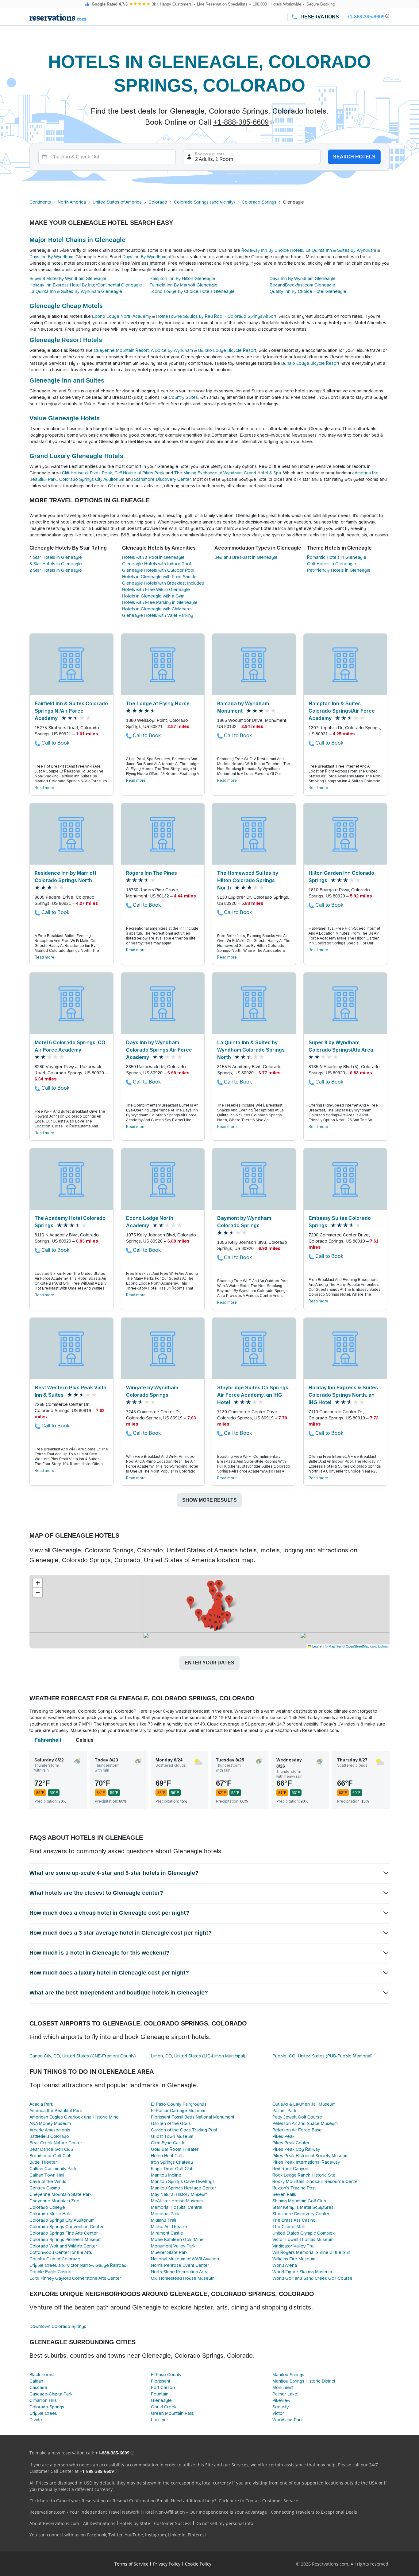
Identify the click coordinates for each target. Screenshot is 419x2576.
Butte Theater (43, 2162)
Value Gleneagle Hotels (65, 418)
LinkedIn (177, 2535)
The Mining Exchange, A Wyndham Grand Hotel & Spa (228, 473)
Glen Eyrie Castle (168, 2143)
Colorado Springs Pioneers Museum (65, 2239)
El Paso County (166, 2375)
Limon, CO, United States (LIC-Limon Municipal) (198, 2056)
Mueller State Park (169, 2252)
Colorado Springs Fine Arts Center (64, 2233)
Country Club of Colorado (55, 2259)
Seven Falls (284, 2194)
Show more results (209, 1500)
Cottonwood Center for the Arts (61, 2252)
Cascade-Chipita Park (51, 2394)
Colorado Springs (259, 202)
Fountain (160, 2394)
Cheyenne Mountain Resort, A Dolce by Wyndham (143, 350)
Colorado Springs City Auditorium (92, 479)
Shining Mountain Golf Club (299, 2201)
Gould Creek (164, 2407)
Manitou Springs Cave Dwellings (183, 2181)
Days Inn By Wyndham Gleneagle (303, 278)
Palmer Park (284, 2111)
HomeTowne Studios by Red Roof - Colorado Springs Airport (216, 316)
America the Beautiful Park (56, 2111)
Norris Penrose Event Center (180, 2265)
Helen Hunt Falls (167, 2156)
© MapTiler (333, 1646)
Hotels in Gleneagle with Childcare (156, 609)
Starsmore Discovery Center (162, 479)
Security (281, 2407)
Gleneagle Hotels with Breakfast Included (163, 583)
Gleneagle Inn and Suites (67, 380)
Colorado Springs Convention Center (67, 2227)
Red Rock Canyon (290, 2169)
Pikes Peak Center (291, 2143)
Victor (278, 2413)
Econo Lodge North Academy (121, 316)
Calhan (36, 2381)
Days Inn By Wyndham (51, 257)
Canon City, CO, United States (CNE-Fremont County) (83, 2056)
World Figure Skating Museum (302, 2272)
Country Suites (183, 397)
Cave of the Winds (48, 2181)
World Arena (285, 2265)
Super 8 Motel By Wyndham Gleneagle (68, 278)
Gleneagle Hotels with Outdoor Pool (158, 570)
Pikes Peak (283, 2136)
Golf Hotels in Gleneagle (332, 564)
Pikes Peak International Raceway (306, 2162)
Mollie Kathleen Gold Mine (177, 2239)
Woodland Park (288, 2420)
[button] (213, 1593)
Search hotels (354, 157)
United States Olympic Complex (304, 2233)
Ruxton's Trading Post (294, 2188)
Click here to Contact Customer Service (258, 2501)
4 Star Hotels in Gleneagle (56, 557)
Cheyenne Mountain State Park (61, 2194)
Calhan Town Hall (47, 2175)
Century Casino (45, 2188)
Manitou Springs (288, 2375)
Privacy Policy (167, 2564)
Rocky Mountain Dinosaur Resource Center (316, 2181)
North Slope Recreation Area (180, 2272)
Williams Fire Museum (294, 2259)
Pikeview (281, 2400)
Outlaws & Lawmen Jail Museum (304, 2104)
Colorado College (47, 2207)
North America (72, 202)
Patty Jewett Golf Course (297, 2117)
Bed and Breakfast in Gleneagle (246, 557)
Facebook (97, 2535)
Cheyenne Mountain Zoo (54, 2201)
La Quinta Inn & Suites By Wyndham (341, 250)
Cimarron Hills (43, 2400)
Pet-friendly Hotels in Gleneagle (339, 570)
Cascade (38, 2387)
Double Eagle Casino (50, 2272)
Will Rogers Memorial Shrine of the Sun (311, 2252)
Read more (44, 788)
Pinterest (197, 2535)
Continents (40, 202)
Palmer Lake (285, 2394)
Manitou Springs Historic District (304, 2381)
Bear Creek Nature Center (56, 2143)
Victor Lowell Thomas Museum (303, 2239)
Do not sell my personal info (224, 2523)
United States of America (117, 202)
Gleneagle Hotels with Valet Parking (158, 615)
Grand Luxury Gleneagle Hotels (76, 456)
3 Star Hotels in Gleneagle (56, 564)
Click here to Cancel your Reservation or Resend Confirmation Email (99, 2501)
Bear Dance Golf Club (51, 2149)
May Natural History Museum (179, 2194)
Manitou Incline (166, 2175)
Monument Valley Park (173, 2246)
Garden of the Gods (171, 2123)
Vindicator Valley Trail (294, 2246)
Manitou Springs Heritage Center (184, 2188)
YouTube (134, 2535)
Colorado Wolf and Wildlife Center (63, 2246)
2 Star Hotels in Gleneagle (56, 570)
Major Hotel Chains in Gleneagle (77, 240)
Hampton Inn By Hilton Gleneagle (182, 278)
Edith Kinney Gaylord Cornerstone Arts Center (75, 2278)
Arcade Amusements (50, 2130)
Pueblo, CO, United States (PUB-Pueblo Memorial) (323, 2056)
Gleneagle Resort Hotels (66, 340)
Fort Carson (163, 2387)
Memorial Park (165, 2214)
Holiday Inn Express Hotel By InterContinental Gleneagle (86, 285)
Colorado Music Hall (50, 2214)
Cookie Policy (198, 2564)
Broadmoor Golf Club (50, 2156)
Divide (36, 2420)
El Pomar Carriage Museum (178, 2111)
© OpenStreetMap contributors (365, 1646)
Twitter (115, 2535)
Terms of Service (131, 2564)
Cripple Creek (43, 2413)
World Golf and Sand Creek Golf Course (312, 2278)
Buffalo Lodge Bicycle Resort (227, 350)
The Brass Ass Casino (294, 2220)
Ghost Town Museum (172, 2136)
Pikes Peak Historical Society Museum (310, 2156)
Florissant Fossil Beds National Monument (193, 2117)
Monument (283, 2387)
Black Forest (42, 2375)
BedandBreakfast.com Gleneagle (302, 285)
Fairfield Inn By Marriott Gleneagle (183, 285)
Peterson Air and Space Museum (305, 2123)
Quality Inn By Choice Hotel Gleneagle (308, 291)
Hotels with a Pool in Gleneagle (153, 557)
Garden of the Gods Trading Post (184, 2130)
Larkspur (160, 2420)
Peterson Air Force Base (297, 2130)
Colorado (158, 202)
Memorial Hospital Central (177, 2207)
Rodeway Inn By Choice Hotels (272, 250)
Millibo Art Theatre (169, 2227)
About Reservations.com (54, 2523)
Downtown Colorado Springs (58, 2326)
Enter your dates (209, 1663)
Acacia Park (41, 2104)
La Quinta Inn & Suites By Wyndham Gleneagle (76, 291)
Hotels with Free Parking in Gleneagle (160, 602)
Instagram (156, 2535)
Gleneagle (161, 2400)
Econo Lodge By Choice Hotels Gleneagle (192, 291)
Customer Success (173, 2523)
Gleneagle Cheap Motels (66, 306)
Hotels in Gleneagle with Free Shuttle (159, 577)
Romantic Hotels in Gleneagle (337, 557)
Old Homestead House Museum (183, 2278)
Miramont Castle (167, 2233)
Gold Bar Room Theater (175, 2149)
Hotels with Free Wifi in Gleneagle (156, 590)
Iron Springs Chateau (172, 2162)
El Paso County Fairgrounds (179, 2104)
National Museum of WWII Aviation (185, 2259)
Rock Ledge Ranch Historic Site (304, 2175)
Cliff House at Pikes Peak (87, 473)
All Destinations (99, 2523)
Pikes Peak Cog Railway (296, 2149)
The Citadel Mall (288, 2227)
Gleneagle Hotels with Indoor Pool (156, 564)
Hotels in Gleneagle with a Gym (153, 596)
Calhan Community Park (53, 2169)
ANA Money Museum (50, 2123)
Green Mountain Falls (172, 2413)
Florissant (161, 2381)
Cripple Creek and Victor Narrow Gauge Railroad (78, 2265)
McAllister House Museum (177, 2201)
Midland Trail (163, 2220)
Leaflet (317, 1646)
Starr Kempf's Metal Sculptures (303, 2207)
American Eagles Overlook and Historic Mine (74, 2117)
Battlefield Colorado (49, 2136)
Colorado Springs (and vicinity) (204, 202)
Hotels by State (135, 2523)
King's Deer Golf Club (172, 2169)
